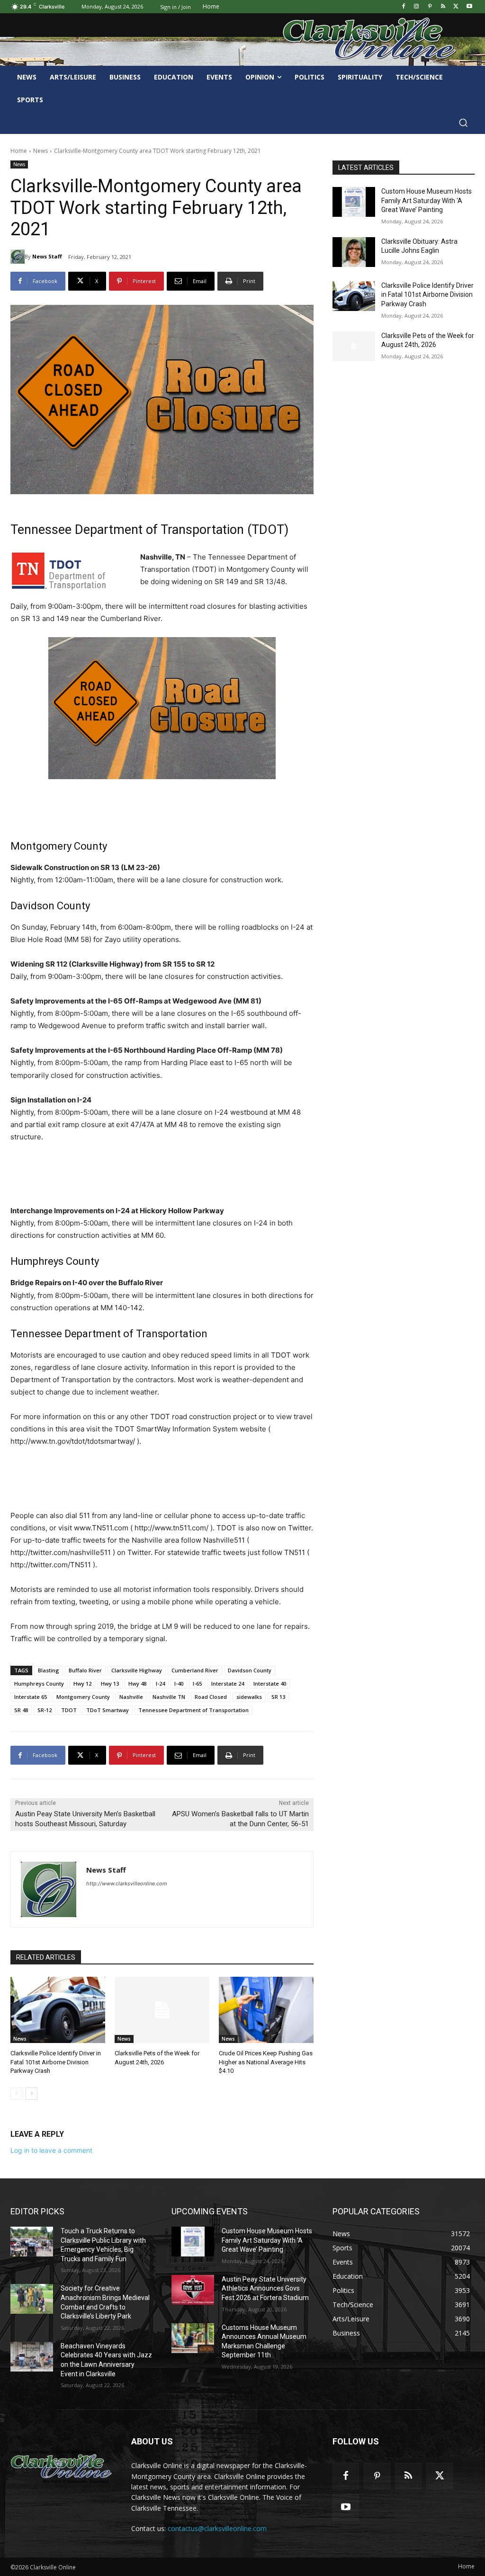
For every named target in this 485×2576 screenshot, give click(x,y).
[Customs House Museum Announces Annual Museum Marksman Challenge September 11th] (193, 2338)
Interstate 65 (31, 1697)
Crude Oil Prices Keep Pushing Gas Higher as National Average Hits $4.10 (266, 2062)
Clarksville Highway (137, 1670)
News (40, 151)
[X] (456, 7)
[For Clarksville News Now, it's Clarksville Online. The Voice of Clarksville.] (61, 2467)
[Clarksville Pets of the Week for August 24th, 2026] (162, 2010)
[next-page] (31, 2094)
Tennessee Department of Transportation (193, 1710)
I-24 (160, 1683)
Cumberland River (195, 1670)
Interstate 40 (270, 1683)
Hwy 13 (110, 1683)
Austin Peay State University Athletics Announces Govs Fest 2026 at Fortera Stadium (265, 2288)
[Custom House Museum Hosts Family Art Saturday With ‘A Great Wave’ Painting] (354, 202)
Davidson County (250, 1670)
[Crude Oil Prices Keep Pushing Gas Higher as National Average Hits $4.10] (266, 2010)
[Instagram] (417, 7)
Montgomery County (83, 1697)
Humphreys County (39, 1683)
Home (19, 151)
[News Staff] (18, 257)
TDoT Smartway (108, 1710)
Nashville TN (169, 1697)
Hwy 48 (137, 1683)
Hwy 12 (82, 1683)
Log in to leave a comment (51, 2150)
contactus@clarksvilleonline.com (217, 2528)
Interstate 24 (228, 1683)
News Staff (47, 256)
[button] (463, 123)
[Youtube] (469, 7)
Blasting (49, 1670)
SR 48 (21, 1710)
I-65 (197, 1683)
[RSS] (443, 7)
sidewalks (249, 1697)
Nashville (131, 1697)
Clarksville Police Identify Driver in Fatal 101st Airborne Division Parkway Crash (56, 2062)
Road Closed (211, 1697)
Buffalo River (85, 1670)
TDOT (69, 1710)
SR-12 (45, 1710)
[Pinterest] (430, 7)
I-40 (179, 1683)
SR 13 (278, 1697)
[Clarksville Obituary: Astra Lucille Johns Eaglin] (354, 252)
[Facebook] (403, 7)
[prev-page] (16, 2094)
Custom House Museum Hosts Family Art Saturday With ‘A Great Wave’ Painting (427, 200)
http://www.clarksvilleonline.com (127, 1883)
